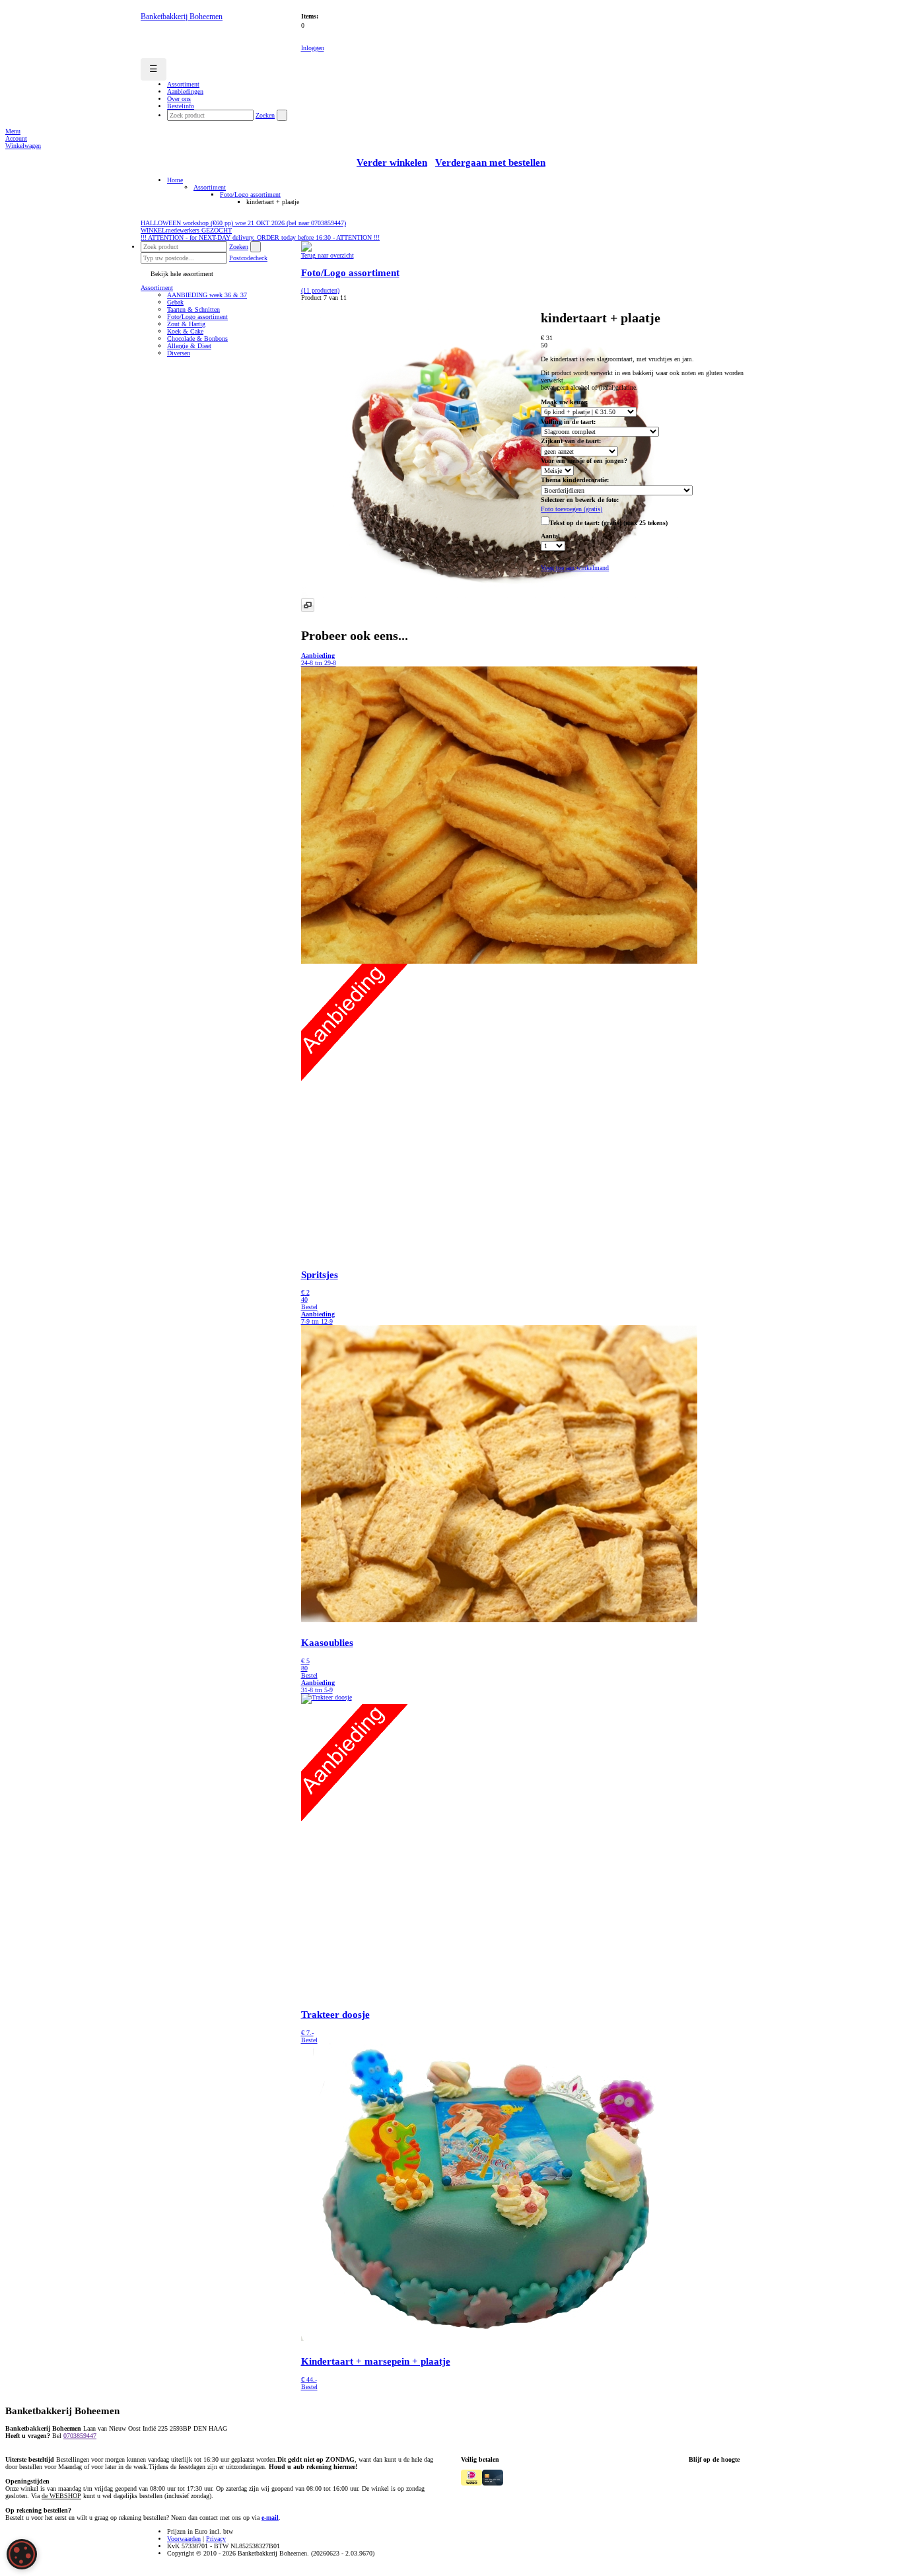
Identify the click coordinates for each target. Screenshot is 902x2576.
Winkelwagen (23, 146)
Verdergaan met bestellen (490, 162)
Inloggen (313, 48)
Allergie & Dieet (189, 346)
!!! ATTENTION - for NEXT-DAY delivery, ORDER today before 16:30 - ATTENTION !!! (260, 237)
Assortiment (210, 187)
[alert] (22, 2554)
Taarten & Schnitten (193, 309)
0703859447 (80, 2436)
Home (175, 180)
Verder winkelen (392, 162)
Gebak (175, 302)
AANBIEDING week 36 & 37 (207, 295)
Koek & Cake (185, 331)
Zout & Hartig (186, 324)
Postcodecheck (248, 258)
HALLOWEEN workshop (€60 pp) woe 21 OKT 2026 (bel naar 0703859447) (243, 223)
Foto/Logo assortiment (250, 195)
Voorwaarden (184, 2539)
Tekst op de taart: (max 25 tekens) (608, 523)
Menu (13, 131)
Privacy (216, 2539)
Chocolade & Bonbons (197, 339)
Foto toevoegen (572, 509)
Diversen (179, 353)
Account (16, 138)
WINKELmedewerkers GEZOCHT (186, 230)
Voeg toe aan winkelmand (575, 568)
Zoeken (265, 115)
